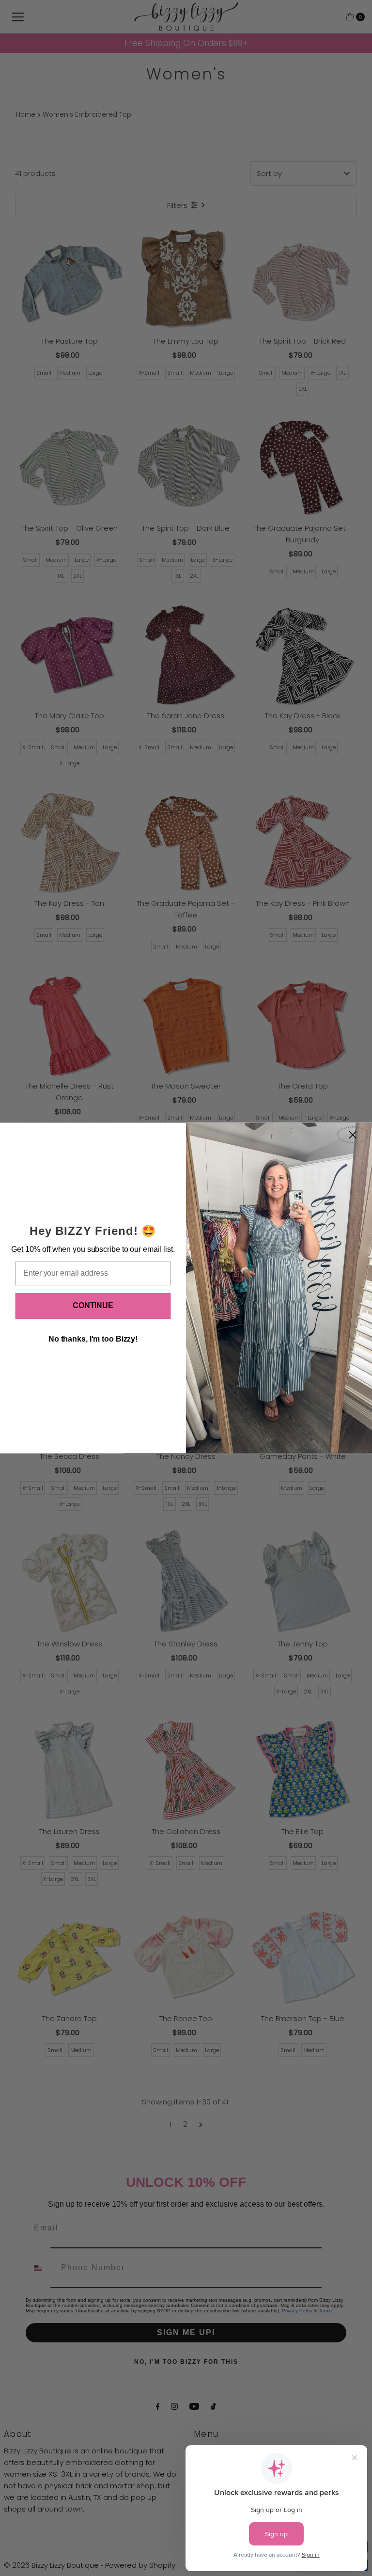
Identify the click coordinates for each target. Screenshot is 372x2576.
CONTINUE (93, 1305)
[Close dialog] (353, 1135)
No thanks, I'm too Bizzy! (93, 1339)
